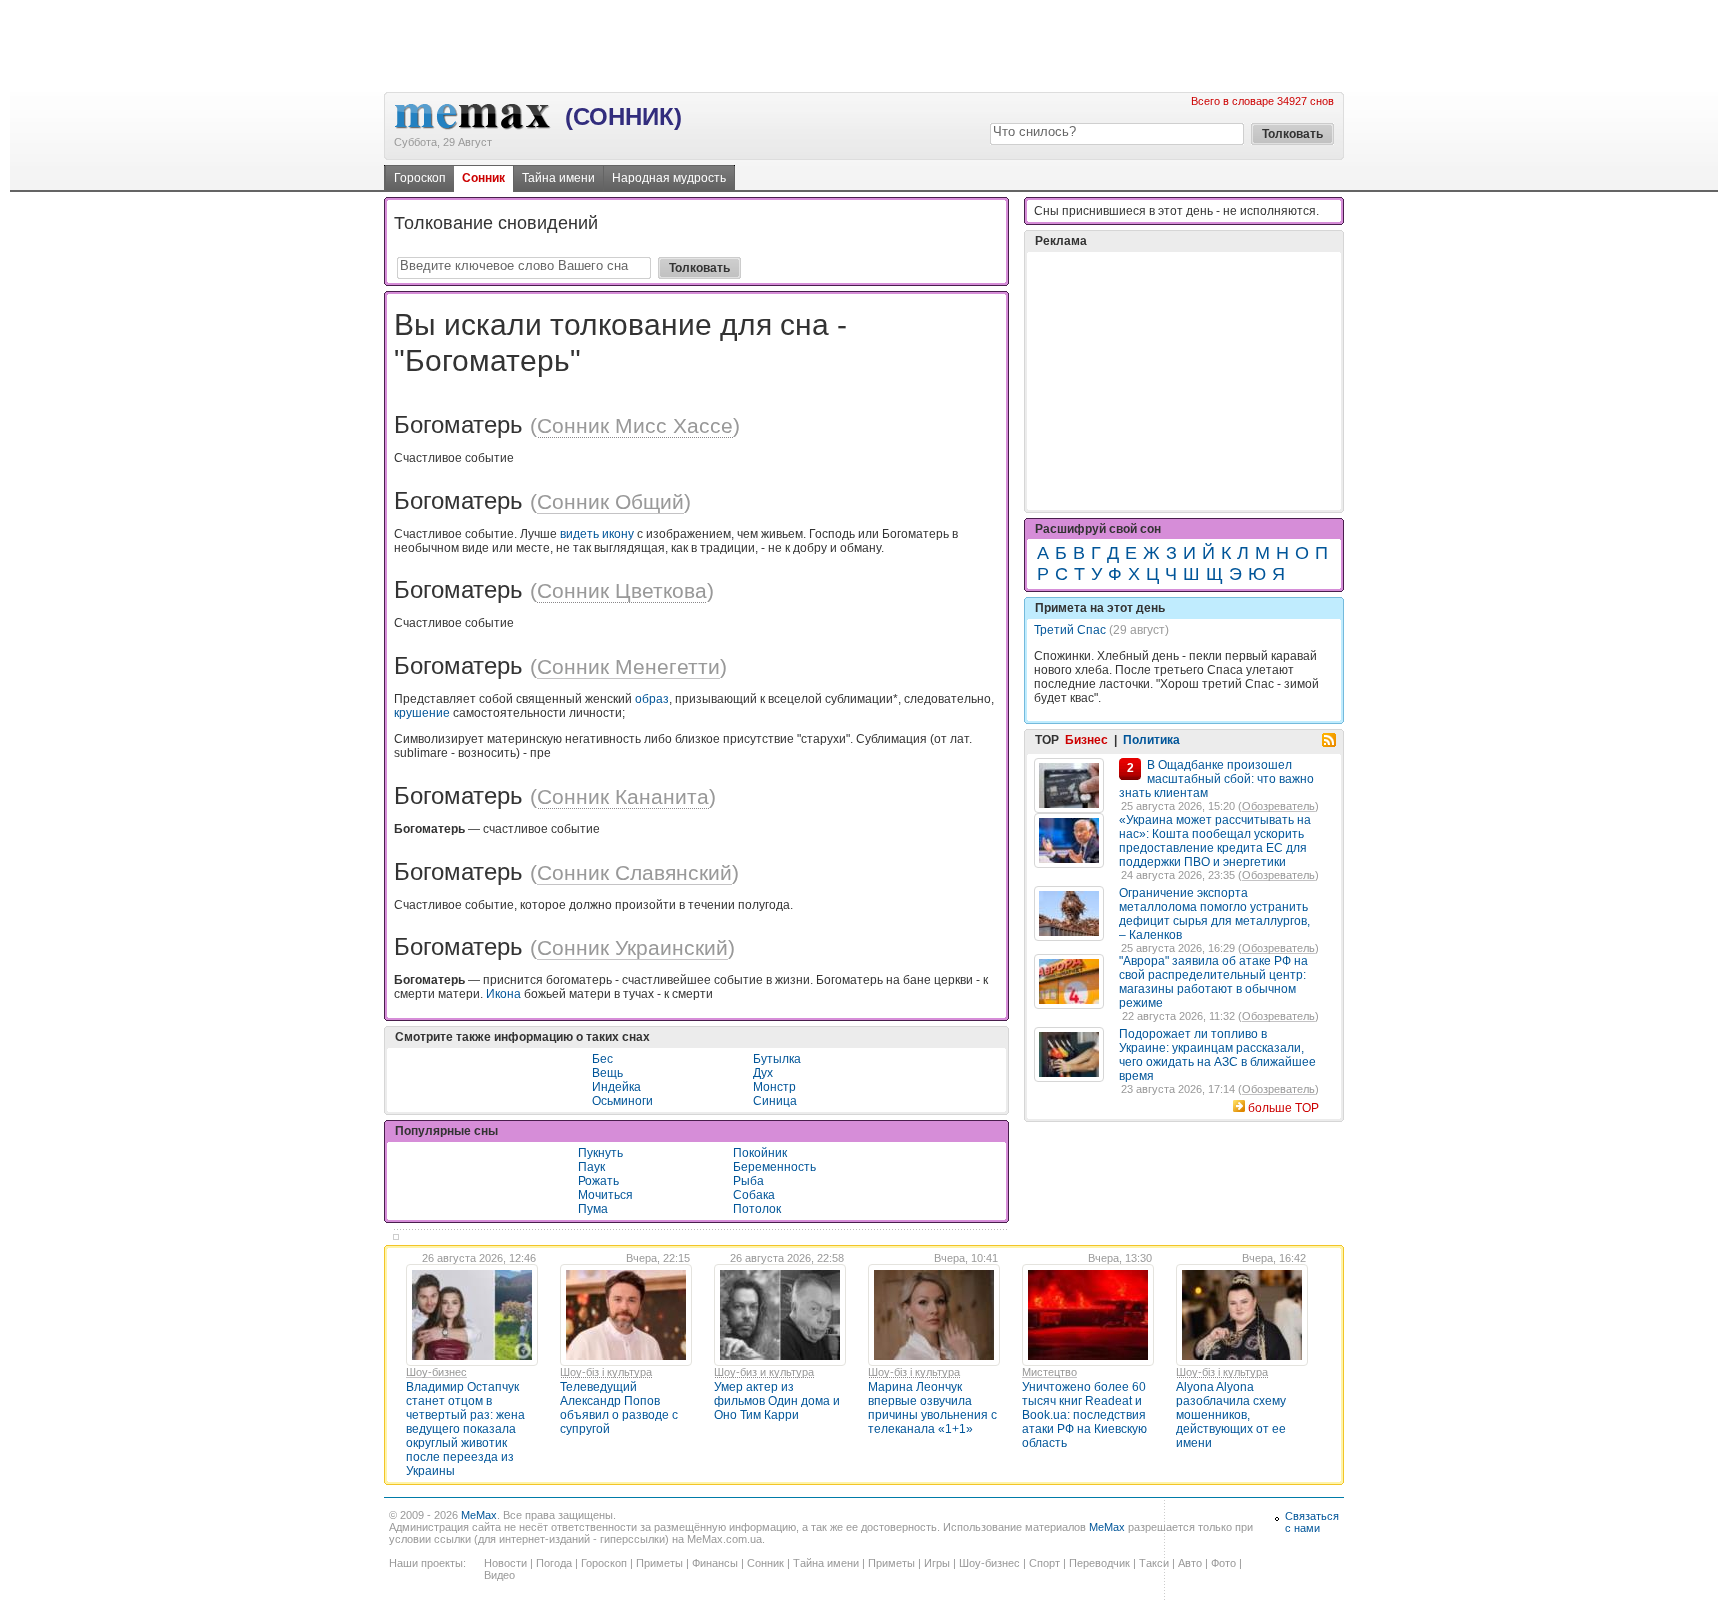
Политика (1151, 740)
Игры (937, 1563)
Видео (499, 1575)
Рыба (748, 1181)
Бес (602, 1059)
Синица (775, 1101)
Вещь (607, 1073)
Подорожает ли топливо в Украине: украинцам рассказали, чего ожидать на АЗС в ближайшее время (1217, 1055)
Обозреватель (1278, 806)
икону (618, 534)
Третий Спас (1070, 630)
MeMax (479, 1515)
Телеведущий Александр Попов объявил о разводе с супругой (619, 1408)
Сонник (483, 178)
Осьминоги (622, 1101)
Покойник (760, 1153)
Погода (554, 1563)
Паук (591, 1167)
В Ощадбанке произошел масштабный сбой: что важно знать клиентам (1216, 779)
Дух (763, 1073)
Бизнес (1086, 740)
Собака (754, 1195)
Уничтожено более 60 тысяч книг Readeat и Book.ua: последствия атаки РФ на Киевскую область (1084, 1415)
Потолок (757, 1209)
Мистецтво (1049, 1372)
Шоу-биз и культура (764, 1372)
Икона (503, 994)
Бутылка (777, 1059)
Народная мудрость (669, 178)
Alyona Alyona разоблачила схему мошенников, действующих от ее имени (1231, 1415)
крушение (422, 713)
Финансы (715, 1563)
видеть (579, 534)
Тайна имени (558, 178)
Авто (1190, 1563)
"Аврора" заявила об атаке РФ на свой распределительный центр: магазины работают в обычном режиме (1213, 982)
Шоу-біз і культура (606, 1372)
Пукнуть (600, 1153)
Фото (1223, 1563)
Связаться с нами (1312, 1522)
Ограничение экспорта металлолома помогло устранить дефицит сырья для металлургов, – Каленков (1214, 914)
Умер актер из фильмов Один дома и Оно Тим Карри (777, 1401)
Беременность (774, 1167)
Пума (593, 1209)
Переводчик (1099, 1563)
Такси (1154, 1563)
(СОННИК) (623, 116)
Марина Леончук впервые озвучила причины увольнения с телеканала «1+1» (932, 1408)
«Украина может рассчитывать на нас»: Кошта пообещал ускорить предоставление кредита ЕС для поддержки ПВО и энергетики (1215, 841)
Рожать (598, 1181)
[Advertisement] (864, 45)
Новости (505, 1563)
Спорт (1044, 1563)
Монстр (774, 1087)
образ (652, 699)
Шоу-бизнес (436, 1372)
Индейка (616, 1087)
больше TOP (1283, 1108)
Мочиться (605, 1195)
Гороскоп (420, 178)
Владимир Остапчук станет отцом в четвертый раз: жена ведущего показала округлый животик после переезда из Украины (465, 1429)
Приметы (659, 1563)
